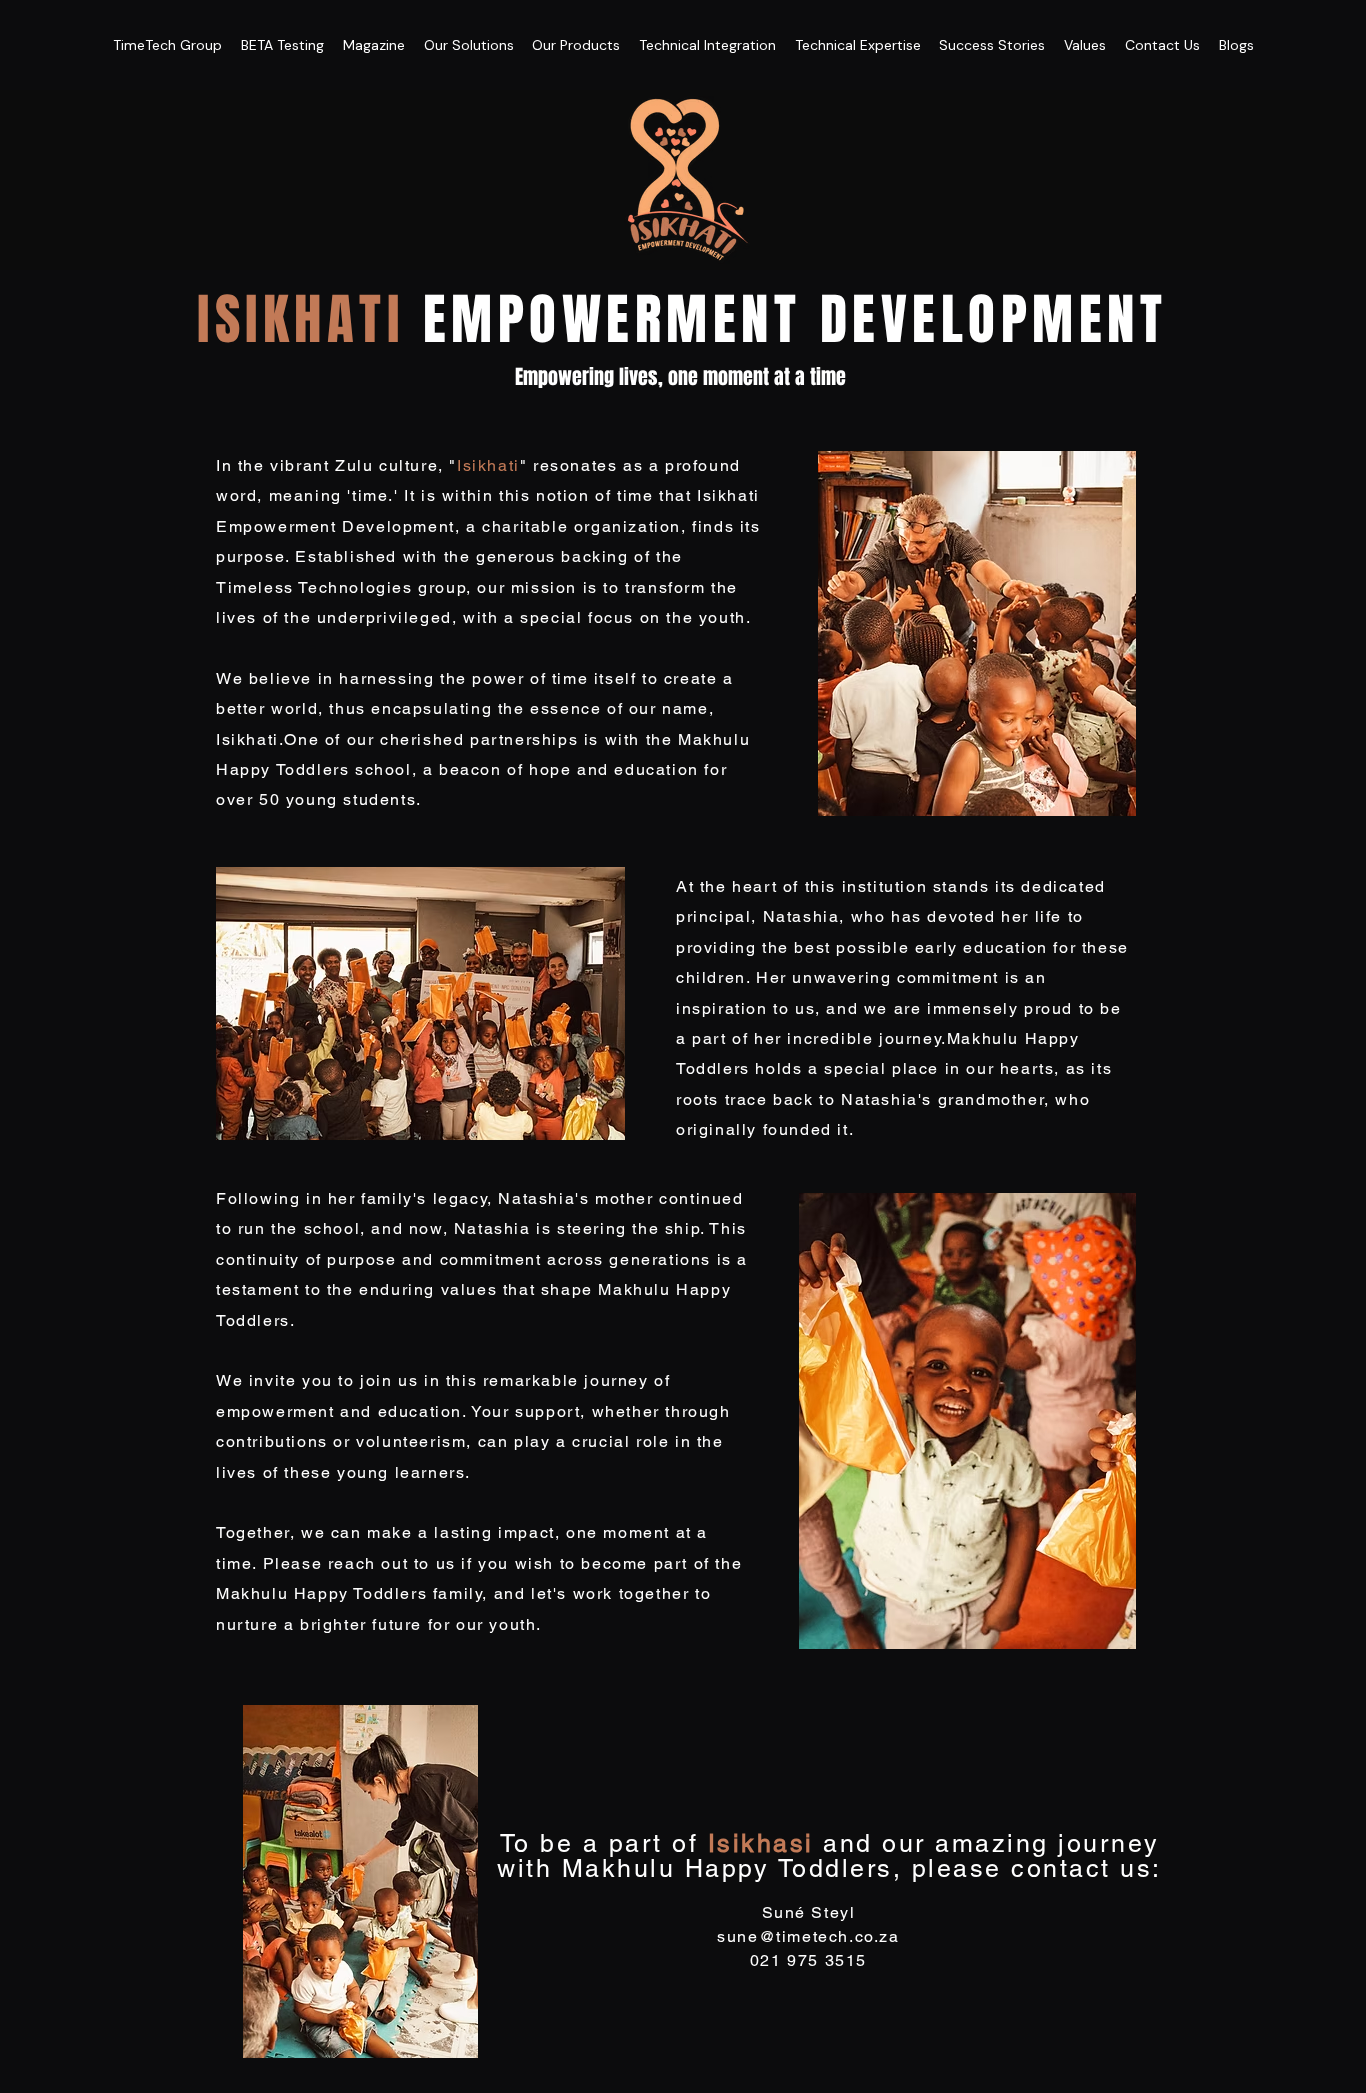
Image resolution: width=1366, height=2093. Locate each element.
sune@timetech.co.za (808, 1936)
